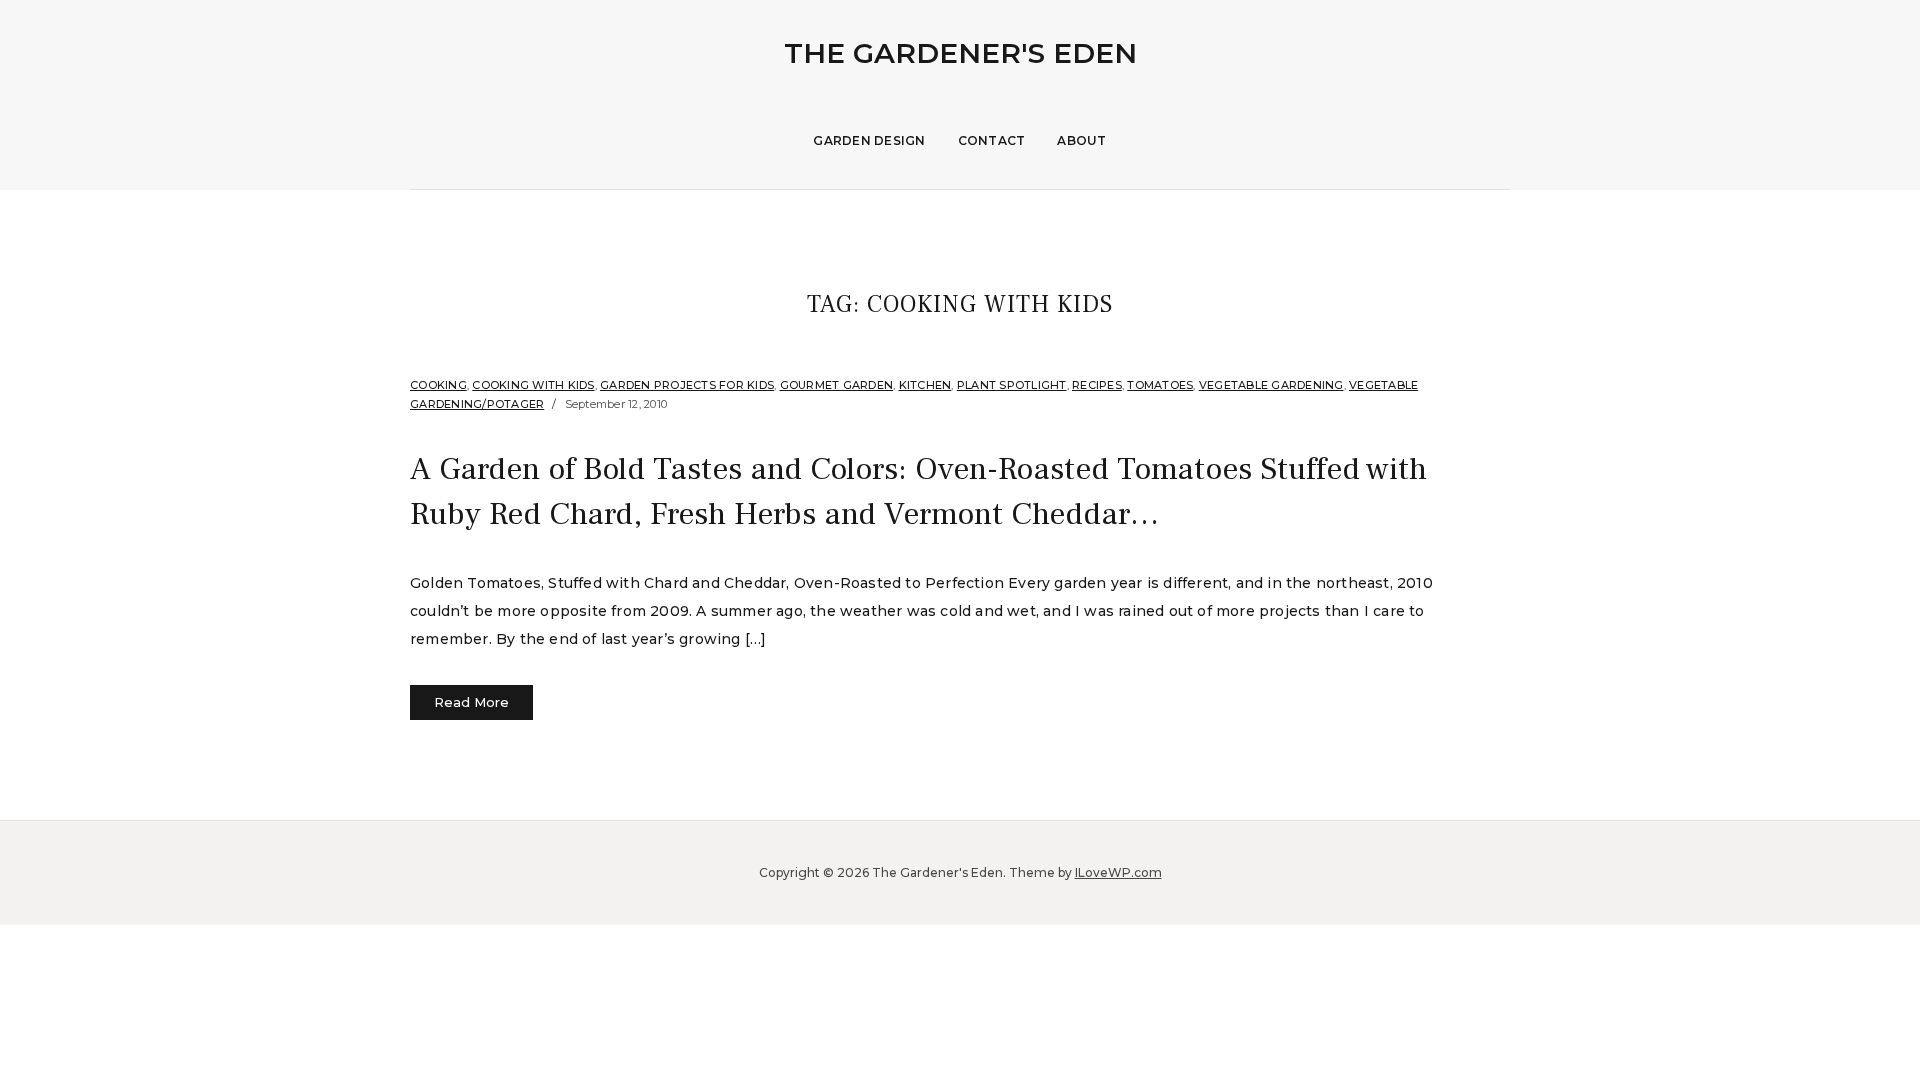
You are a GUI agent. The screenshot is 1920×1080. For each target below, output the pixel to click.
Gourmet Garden (837, 385)
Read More (471, 702)
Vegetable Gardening (1271, 385)
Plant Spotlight (1012, 385)
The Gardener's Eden (960, 53)
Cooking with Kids (533, 385)
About (1081, 140)
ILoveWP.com (1118, 872)
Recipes (1097, 385)
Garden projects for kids (687, 385)
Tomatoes (1160, 385)
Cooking (438, 385)
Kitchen (925, 385)
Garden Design (869, 140)
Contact (992, 140)
